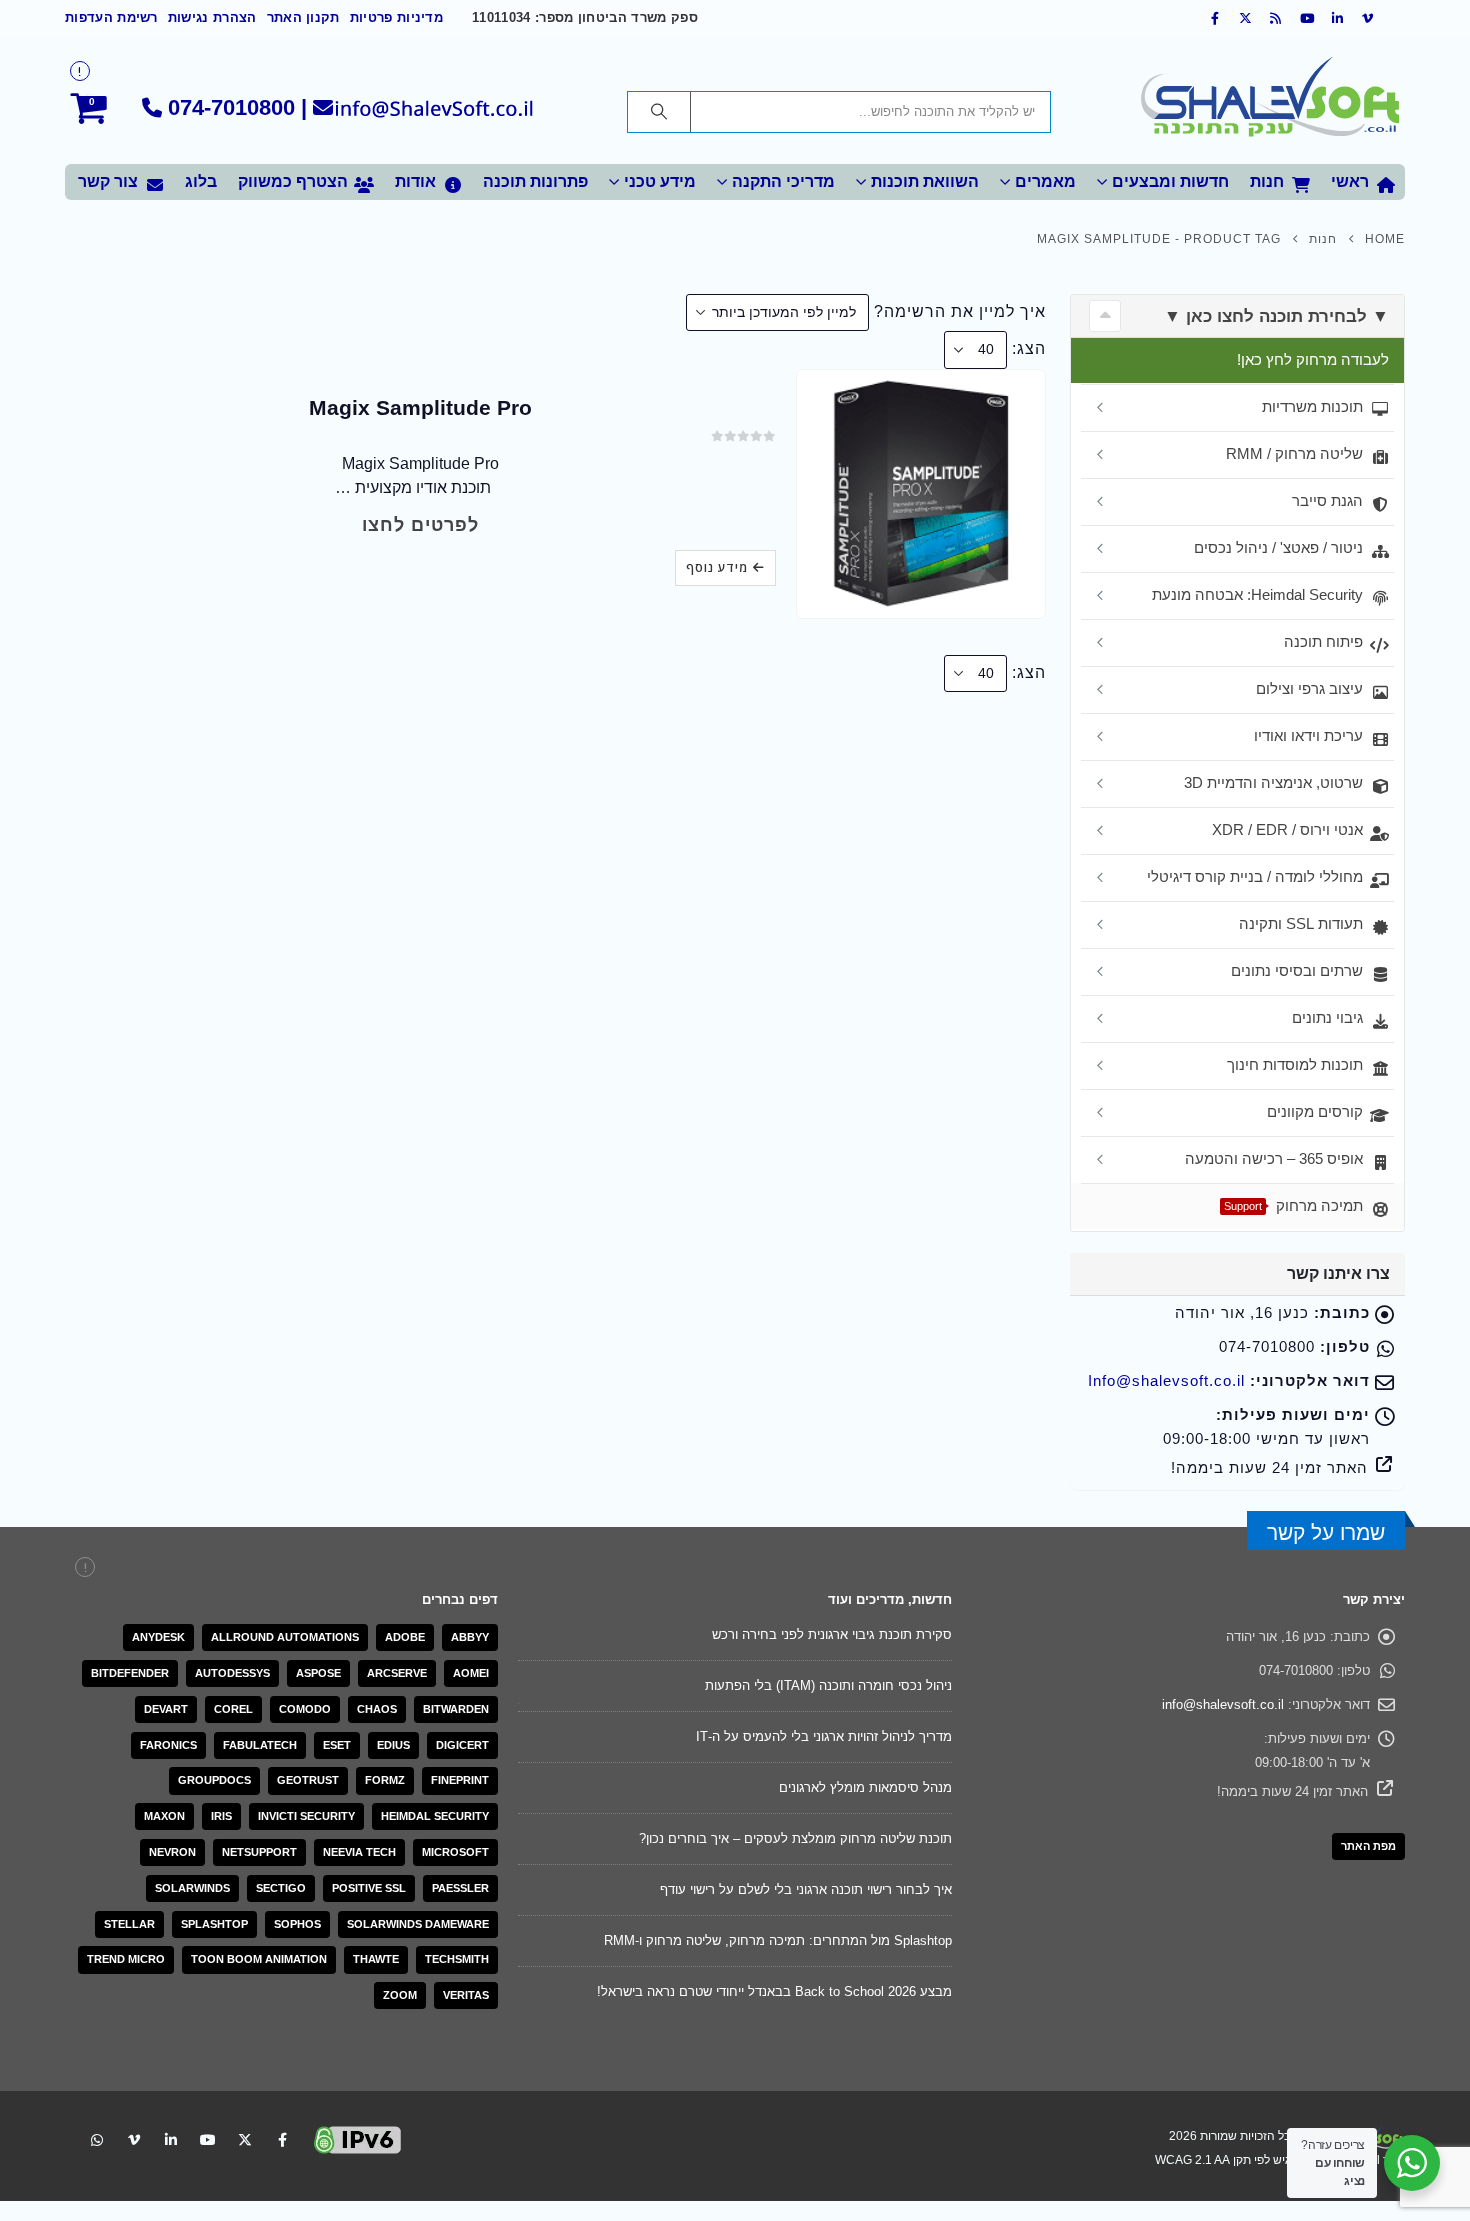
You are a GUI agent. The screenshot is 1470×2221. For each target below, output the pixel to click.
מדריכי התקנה (783, 181)
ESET (337, 1745)
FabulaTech (260, 1745)
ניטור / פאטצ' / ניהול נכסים (1278, 547)
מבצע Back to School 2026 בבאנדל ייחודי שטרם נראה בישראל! (774, 1991)
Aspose (318, 1673)
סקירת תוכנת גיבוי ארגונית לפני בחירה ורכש (832, 1634)
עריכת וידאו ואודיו (1308, 735)
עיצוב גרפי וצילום (1309, 688)
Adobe (405, 1637)
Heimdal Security (435, 1816)
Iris (221, 1816)
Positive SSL (369, 1888)
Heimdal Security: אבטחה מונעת (1257, 594)
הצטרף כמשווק (293, 181)
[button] (1105, 316)
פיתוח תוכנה (1323, 641)
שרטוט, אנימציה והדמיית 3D (1273, 782)
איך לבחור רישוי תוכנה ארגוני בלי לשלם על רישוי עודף (806, 1889)
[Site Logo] (1270, 100)
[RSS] (1277, 18)
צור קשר (108, 181)
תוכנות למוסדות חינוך (1295, 1064)
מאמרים (1045, 181)
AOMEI (471, 1673)
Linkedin (171, 2140)
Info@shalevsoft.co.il (1166, 1381)
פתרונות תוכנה (535, 181)
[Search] (659, 112)
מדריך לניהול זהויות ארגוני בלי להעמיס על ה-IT (824, 1736)
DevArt (166, 1709)
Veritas (466, 1995)
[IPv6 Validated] (358, 2138)
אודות (415, 181)
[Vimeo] (1368, 18)
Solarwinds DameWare (418, 1924)
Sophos (297, 1924)
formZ (385, 1780)
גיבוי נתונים (1327, 1017)
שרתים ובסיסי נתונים (1297, 970)
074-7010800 (231, 107)
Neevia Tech (359, 1852)
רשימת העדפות (111, 18)
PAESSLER (460, 1888)
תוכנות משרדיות (1312, 406)
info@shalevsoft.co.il (1223, 1704)
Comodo (305, 1709)
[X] (1246, 18)
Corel (233, 1709)
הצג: (1029, 348)
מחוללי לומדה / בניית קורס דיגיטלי (1255, 876)
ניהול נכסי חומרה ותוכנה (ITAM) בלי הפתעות (828, 1685)
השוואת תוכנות (925, 181)
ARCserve (397, 1673)
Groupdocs (214, 1780)
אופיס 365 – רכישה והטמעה (1274, 1158)
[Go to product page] (920, 493)
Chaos (377, 1709)
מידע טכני (660, 181)
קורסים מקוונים (1315, 1111)
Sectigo (281, 1888)
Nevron (172, 1852)
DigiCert (462, 1745)
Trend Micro (126, 1959)
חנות (1267, 181)
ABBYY (470, 1637)
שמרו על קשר (1326, 1532)
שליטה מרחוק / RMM (1294, 453)
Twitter (245, 2140)
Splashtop (214, 1924)
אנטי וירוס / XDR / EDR (1287, 829)
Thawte (376, 1959)
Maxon (164, 1816)
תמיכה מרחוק (1293, 1205)
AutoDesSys (232, 1673)
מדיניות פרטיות (396, 18)
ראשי (1350, 181)
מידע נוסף (717, 567)
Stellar (129, 1924)
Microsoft (455, 1852)
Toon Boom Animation (259, 1959)
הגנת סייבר (1327, 500)
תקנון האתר (303, 18)
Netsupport (259, 1852)
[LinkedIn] (1338, 18)
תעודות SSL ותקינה (1301, 923)
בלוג (201, 181)
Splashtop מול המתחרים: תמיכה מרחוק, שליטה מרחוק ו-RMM (778, 1940)
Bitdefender (130, 1673)
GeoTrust (308, 1780)
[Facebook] (1215, 18)
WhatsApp (97, 2140)
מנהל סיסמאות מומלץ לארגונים (865, 1787)
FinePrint (460, 1780)
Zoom (400, 1995)
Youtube (208, 2140)
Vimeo (134, 2140)
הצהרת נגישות (212, 18)
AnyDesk (158, 1637)
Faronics (168, 1745)
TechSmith (457, 1959)
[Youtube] (1307, 18)
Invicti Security (306, 1816)
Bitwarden (456, 1709)
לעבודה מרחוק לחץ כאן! (1313, 359)
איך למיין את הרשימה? (960, 311)
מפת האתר (1368, 1846)
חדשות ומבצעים (1170, 181)
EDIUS (393, 1745)
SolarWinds (192, 1888)
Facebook (282, 2140)
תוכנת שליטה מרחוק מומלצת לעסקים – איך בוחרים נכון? (795, 1838)
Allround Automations (285, 1637)
